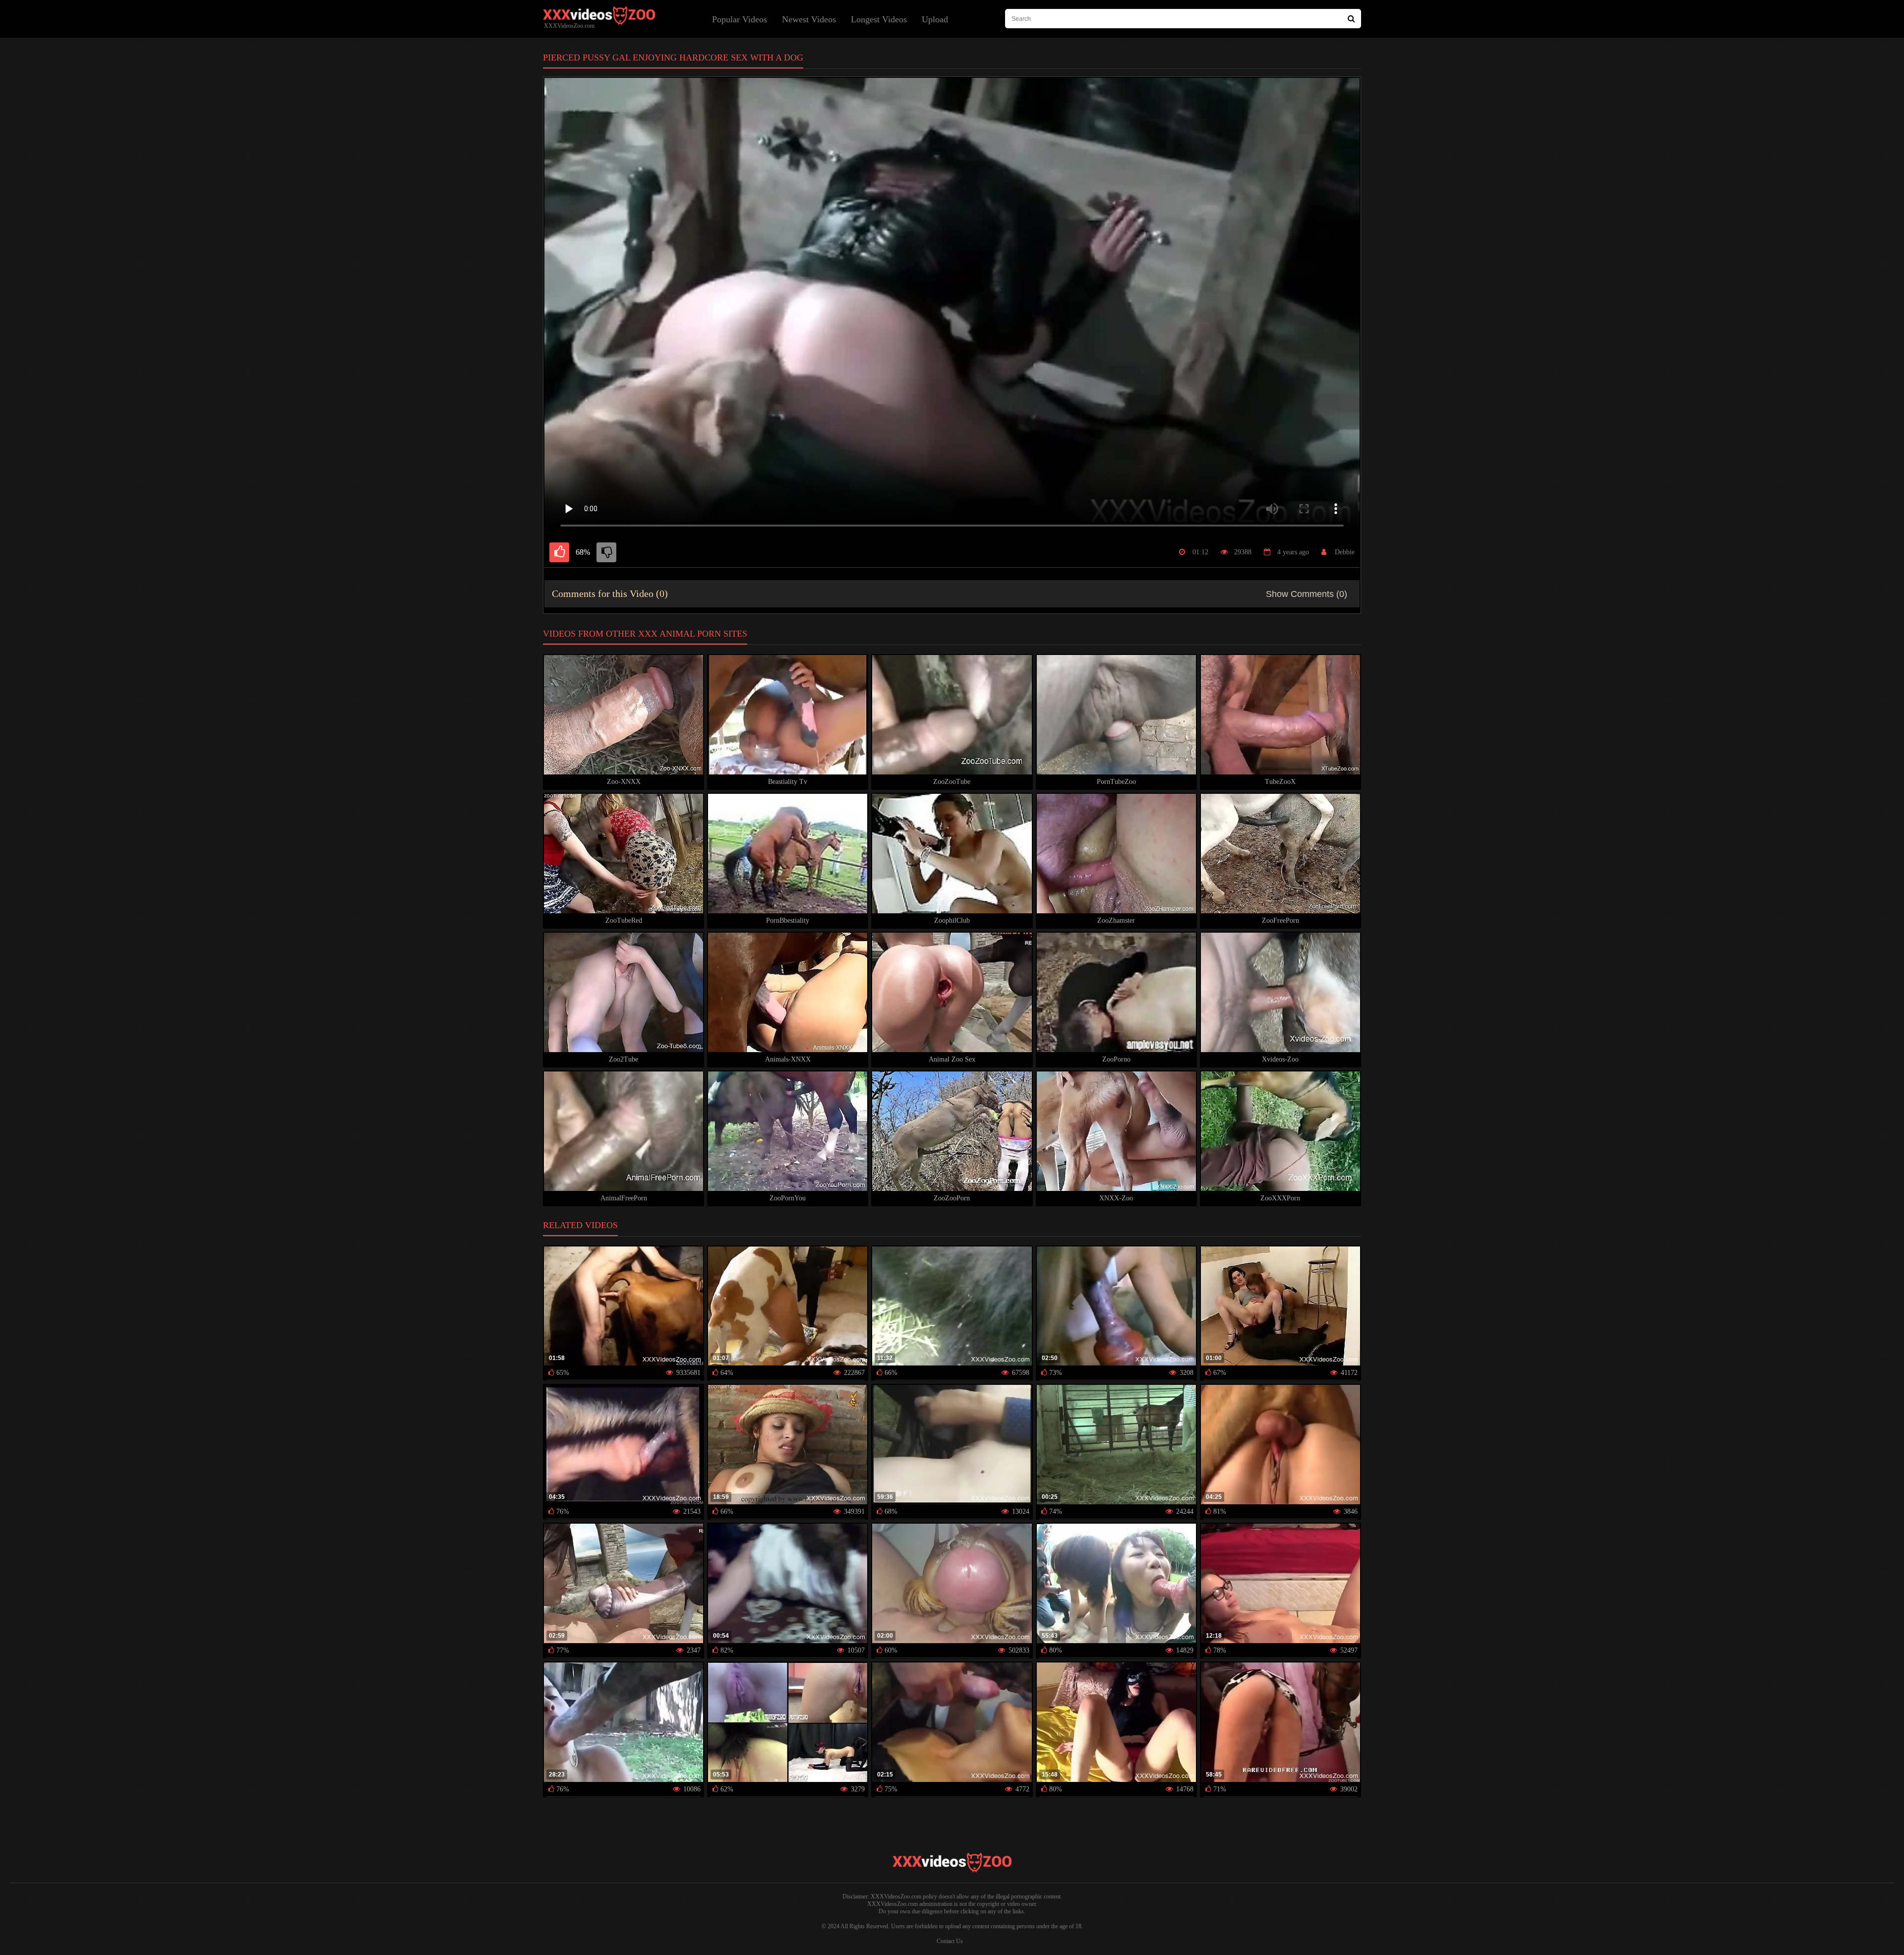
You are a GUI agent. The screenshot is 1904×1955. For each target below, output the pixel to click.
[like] (559, 552)
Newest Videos (809, 19)
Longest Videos (879, 19)
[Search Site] (1351, 19)
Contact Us (950, 1941)
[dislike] (606, 552)
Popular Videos (740, 19)
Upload (935, 19)
